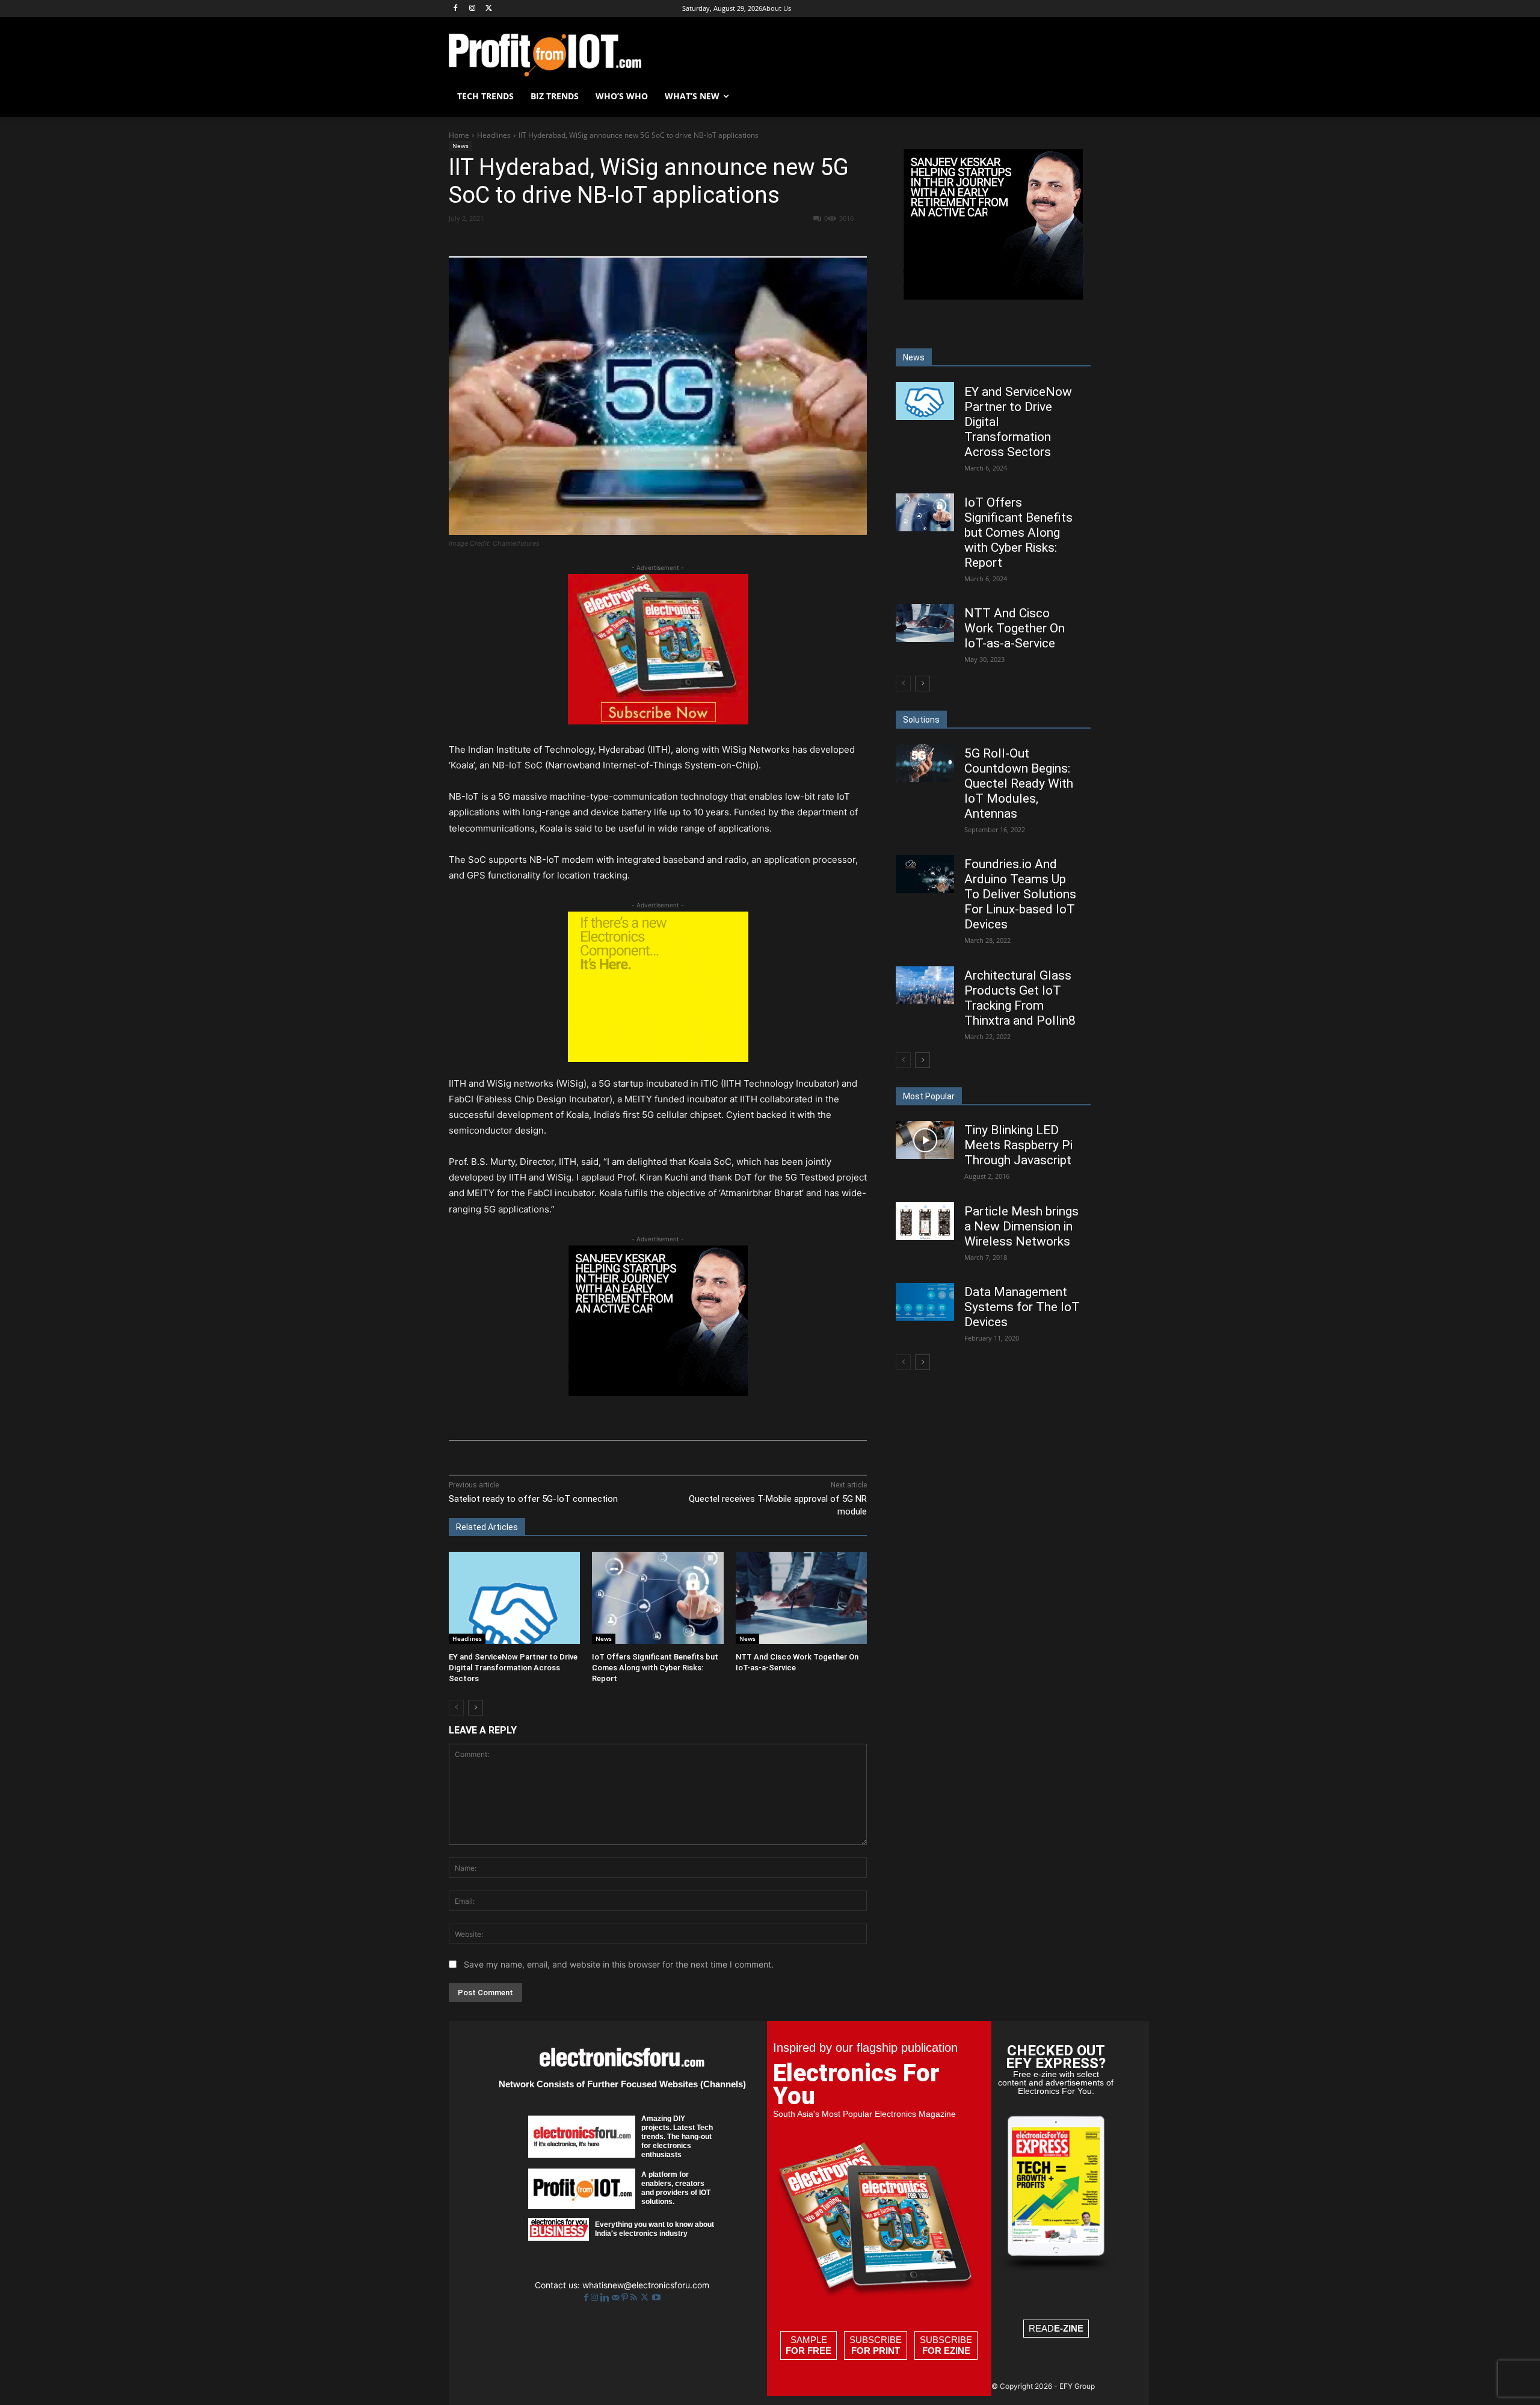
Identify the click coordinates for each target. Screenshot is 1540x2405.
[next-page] (476, 1708)
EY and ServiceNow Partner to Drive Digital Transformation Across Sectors (513, 1668)
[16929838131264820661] (658, 1059)
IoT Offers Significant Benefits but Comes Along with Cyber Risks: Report (655, 1668)
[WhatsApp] (617, 240)
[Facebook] (456, 9)
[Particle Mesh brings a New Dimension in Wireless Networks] (925, 1221)
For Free (808, 2351)
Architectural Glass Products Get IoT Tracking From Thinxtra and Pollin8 (1020, 998)
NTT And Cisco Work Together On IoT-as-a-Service (1015, 628)
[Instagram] (473, 9)
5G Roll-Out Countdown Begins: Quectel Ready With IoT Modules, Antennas (1019, 783)
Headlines (494, 135)
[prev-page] (456, 1708)
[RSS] (635, 2298)
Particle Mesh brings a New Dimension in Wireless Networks (1021, 1226)
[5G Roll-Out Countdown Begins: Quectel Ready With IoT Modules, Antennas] (925, 763)
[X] (489, 9)
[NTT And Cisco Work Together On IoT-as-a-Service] (801, 1598)
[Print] (700, 240)
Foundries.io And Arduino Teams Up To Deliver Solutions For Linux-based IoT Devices (1020, 894)
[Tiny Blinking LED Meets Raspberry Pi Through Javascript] (925, 1140)
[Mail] (617, 2298)
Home (459, 135)
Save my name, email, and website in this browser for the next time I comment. (619, 1964)
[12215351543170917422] (658, 1393)
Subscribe (876, 2345)
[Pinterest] (589, 240)
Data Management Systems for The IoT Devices (1022, 1307)
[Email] (672, 240)
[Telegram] (727, 240)
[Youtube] (656, 2298)
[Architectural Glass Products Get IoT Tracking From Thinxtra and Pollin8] (925, 985)
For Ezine (946, 2351)
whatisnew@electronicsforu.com (646, 2285)
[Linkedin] (644, 240)
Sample (808, 2345)
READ (1056, 2328)
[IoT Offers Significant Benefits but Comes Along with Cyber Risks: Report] (658, 1598)
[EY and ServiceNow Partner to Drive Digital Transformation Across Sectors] (514, 1598)
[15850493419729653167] (658, 721)
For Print (876, 2351)
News (460, 146)
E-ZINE (1069, 2328)
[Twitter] (646, 2298)
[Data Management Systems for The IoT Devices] (925, 1302)
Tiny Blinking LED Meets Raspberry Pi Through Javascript (1018, 1145)
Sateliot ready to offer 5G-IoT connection (533, 1499)
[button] (1077, 96)
